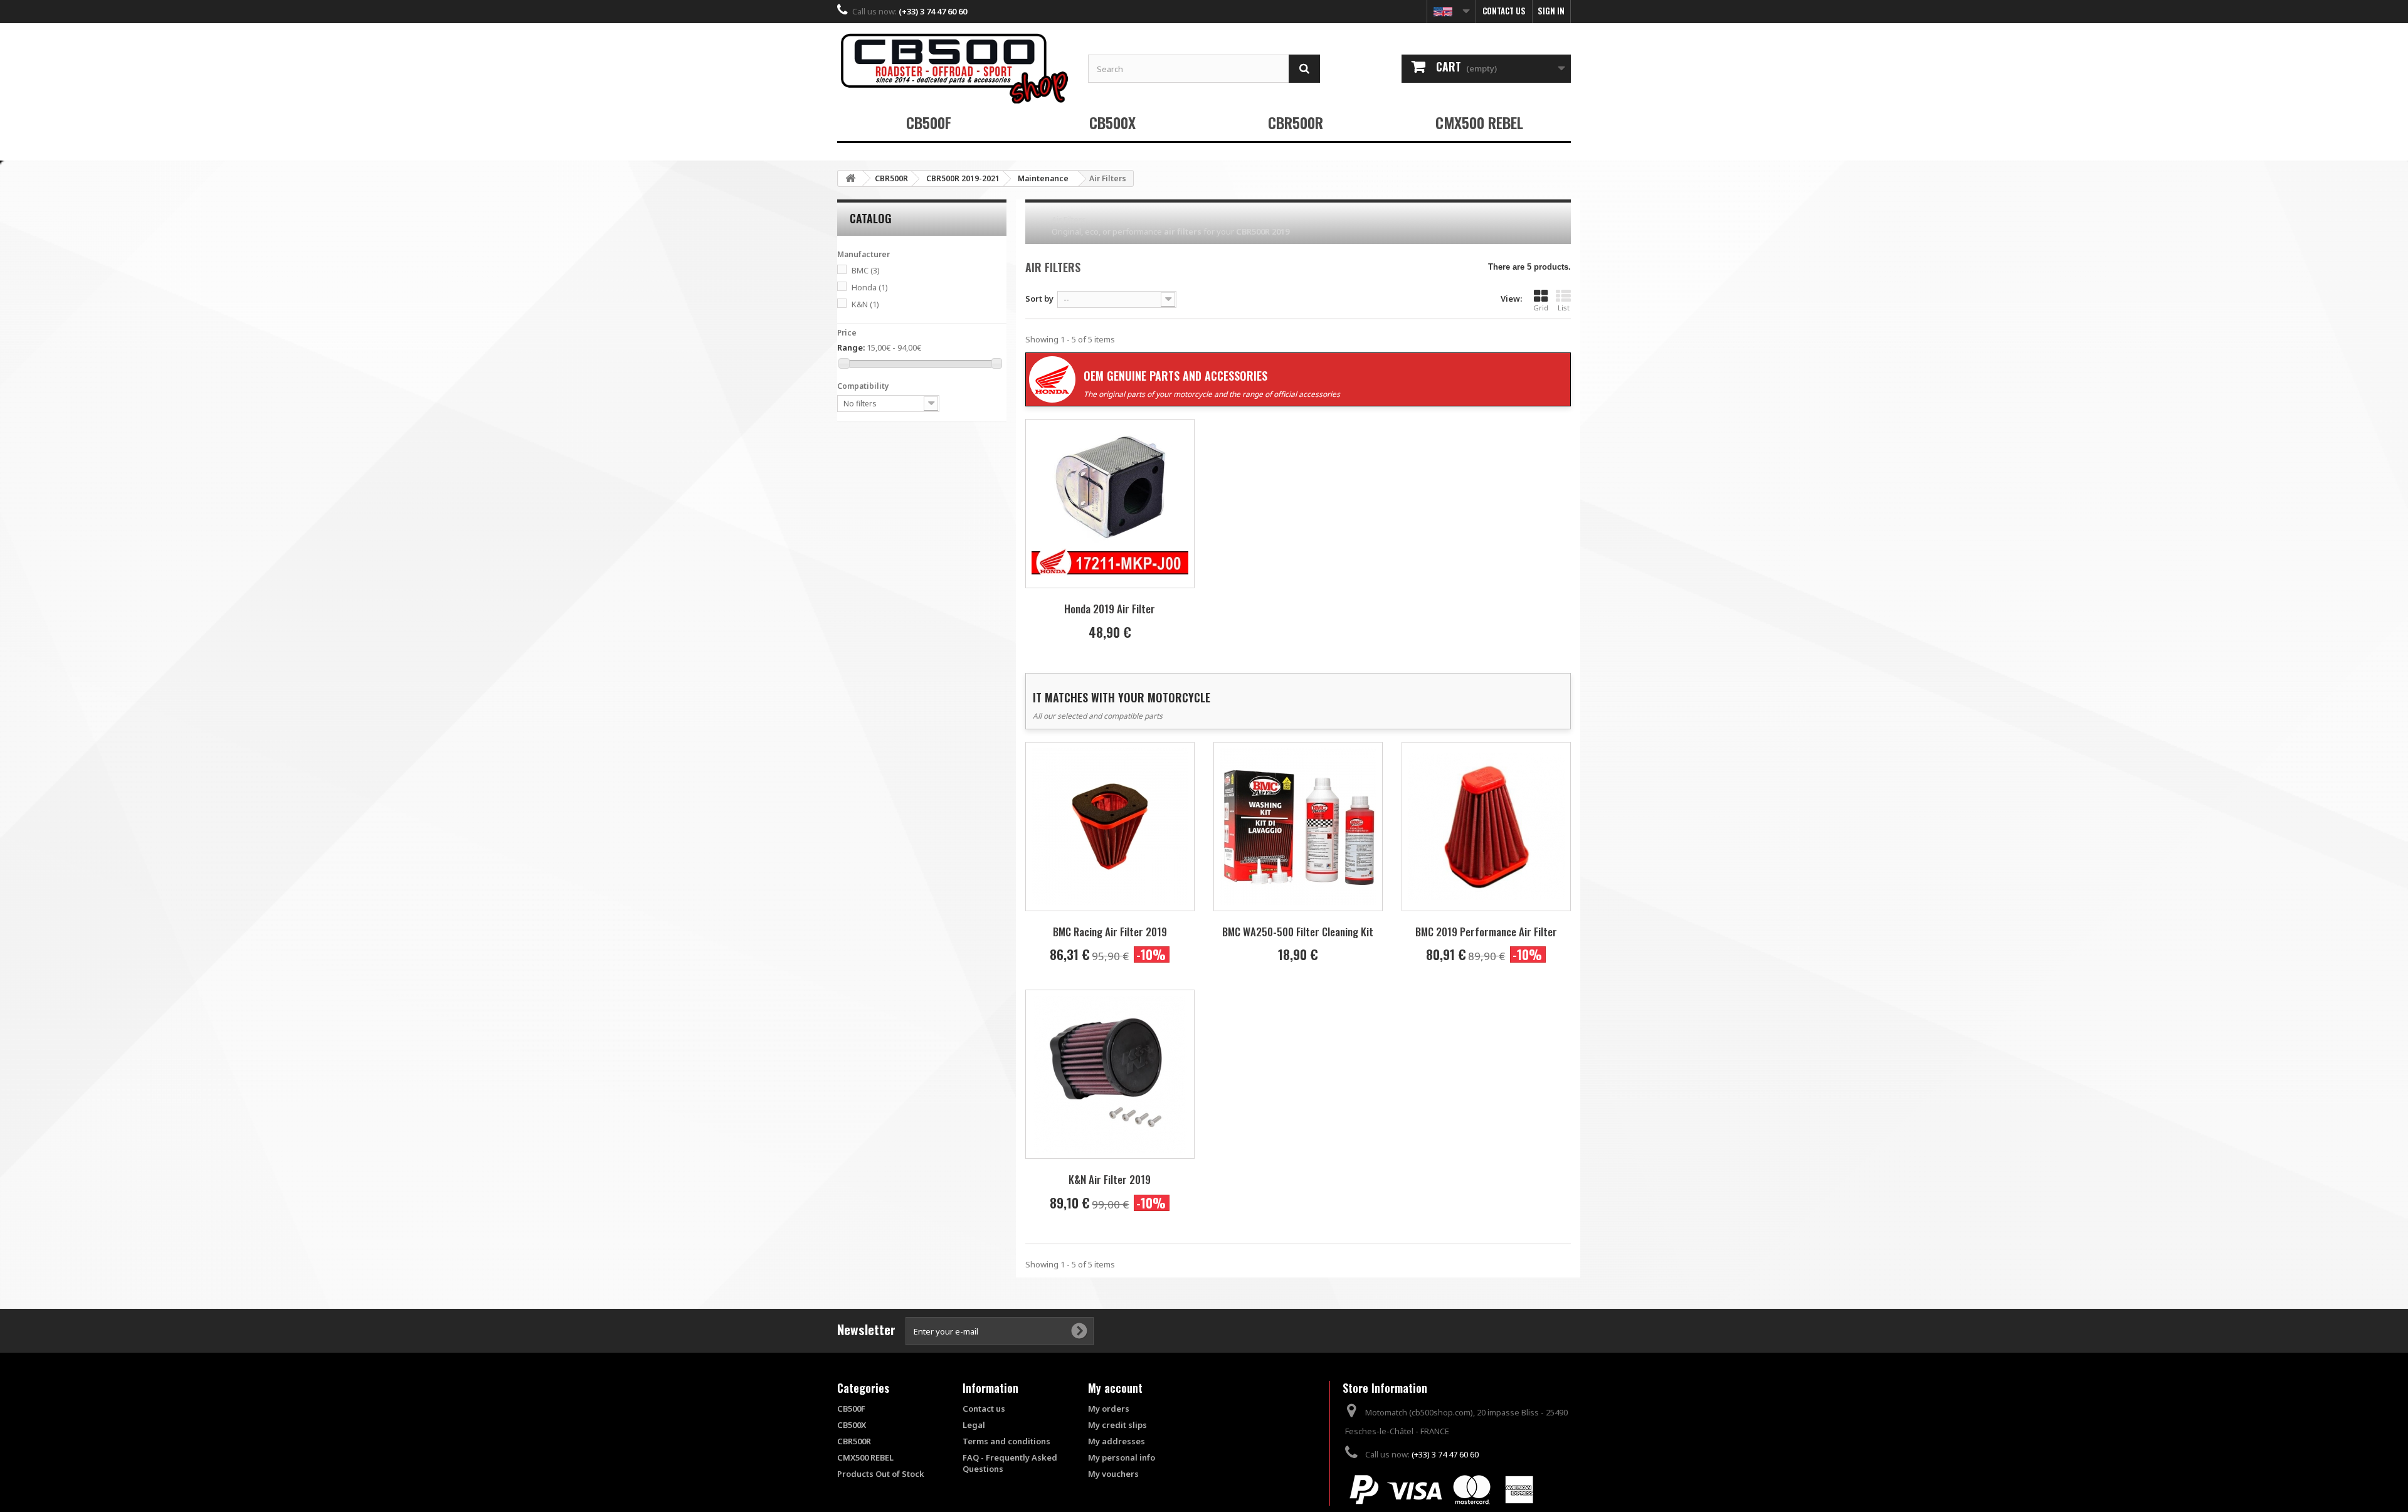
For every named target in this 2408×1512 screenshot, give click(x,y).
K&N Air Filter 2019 (1110, 1179)
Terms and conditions (1006, 1441)
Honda (870, 287)
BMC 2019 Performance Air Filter (1486, 932)
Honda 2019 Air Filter (1110, 609)
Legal (974, 1425)
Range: (851, 347)
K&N (865, 304)
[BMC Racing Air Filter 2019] (1110, 827)
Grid (1541, 308)
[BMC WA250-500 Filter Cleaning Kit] (1298, 827)
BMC (866, 270)
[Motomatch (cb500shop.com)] (953, 68)
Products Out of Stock (881, 1474)
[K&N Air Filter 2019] (1110, 1074)
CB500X (1112, 122)
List (1564, 308)
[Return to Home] (850, 178)
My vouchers (1113, 1474)
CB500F (929, 122)
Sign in (1551, 11)
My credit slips (1117, 1425)
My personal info (1122, 1457)
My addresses (1117, 1441)
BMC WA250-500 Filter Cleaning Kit (1298, 932)
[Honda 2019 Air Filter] (1110, 504)
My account (1115, 1388)
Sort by (1039, 299)
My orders (1109, 1409)
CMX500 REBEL (1479, 122)
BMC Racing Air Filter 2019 (1110, 932)
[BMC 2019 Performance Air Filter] (1486, 827)
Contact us (1504, 11)
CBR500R (1296, 122)
